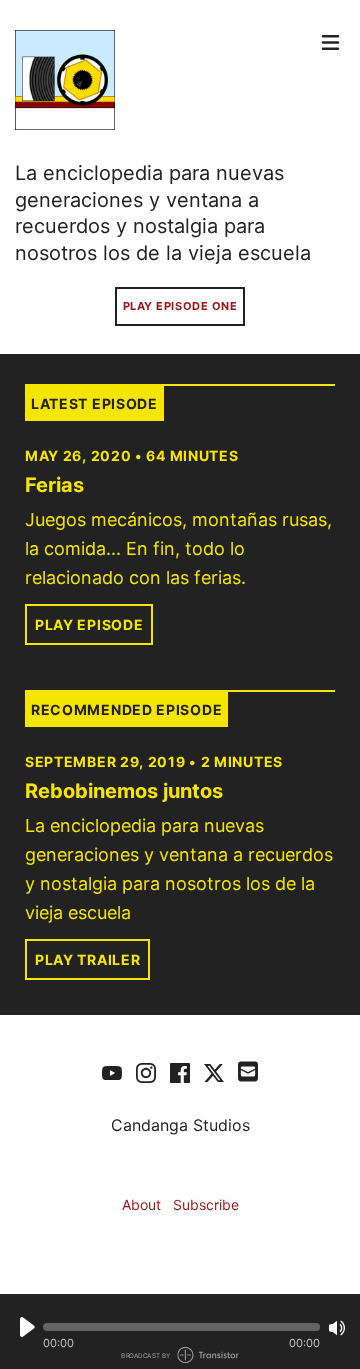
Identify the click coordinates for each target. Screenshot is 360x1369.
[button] (181, 1327)
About (141, 1204)
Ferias (54, 485)
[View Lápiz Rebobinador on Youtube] (112, 1072)
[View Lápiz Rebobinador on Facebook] (180, 1072)
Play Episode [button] (89, 624)
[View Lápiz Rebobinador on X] (214, 1072)
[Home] (163, 80)
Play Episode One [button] (180, 306)
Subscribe (206, 1204)
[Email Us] (248, 1070)
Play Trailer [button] (87, 959)
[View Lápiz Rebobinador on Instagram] (146, 1072)
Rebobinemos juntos (124, 791)
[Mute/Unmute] (337, 1328)
